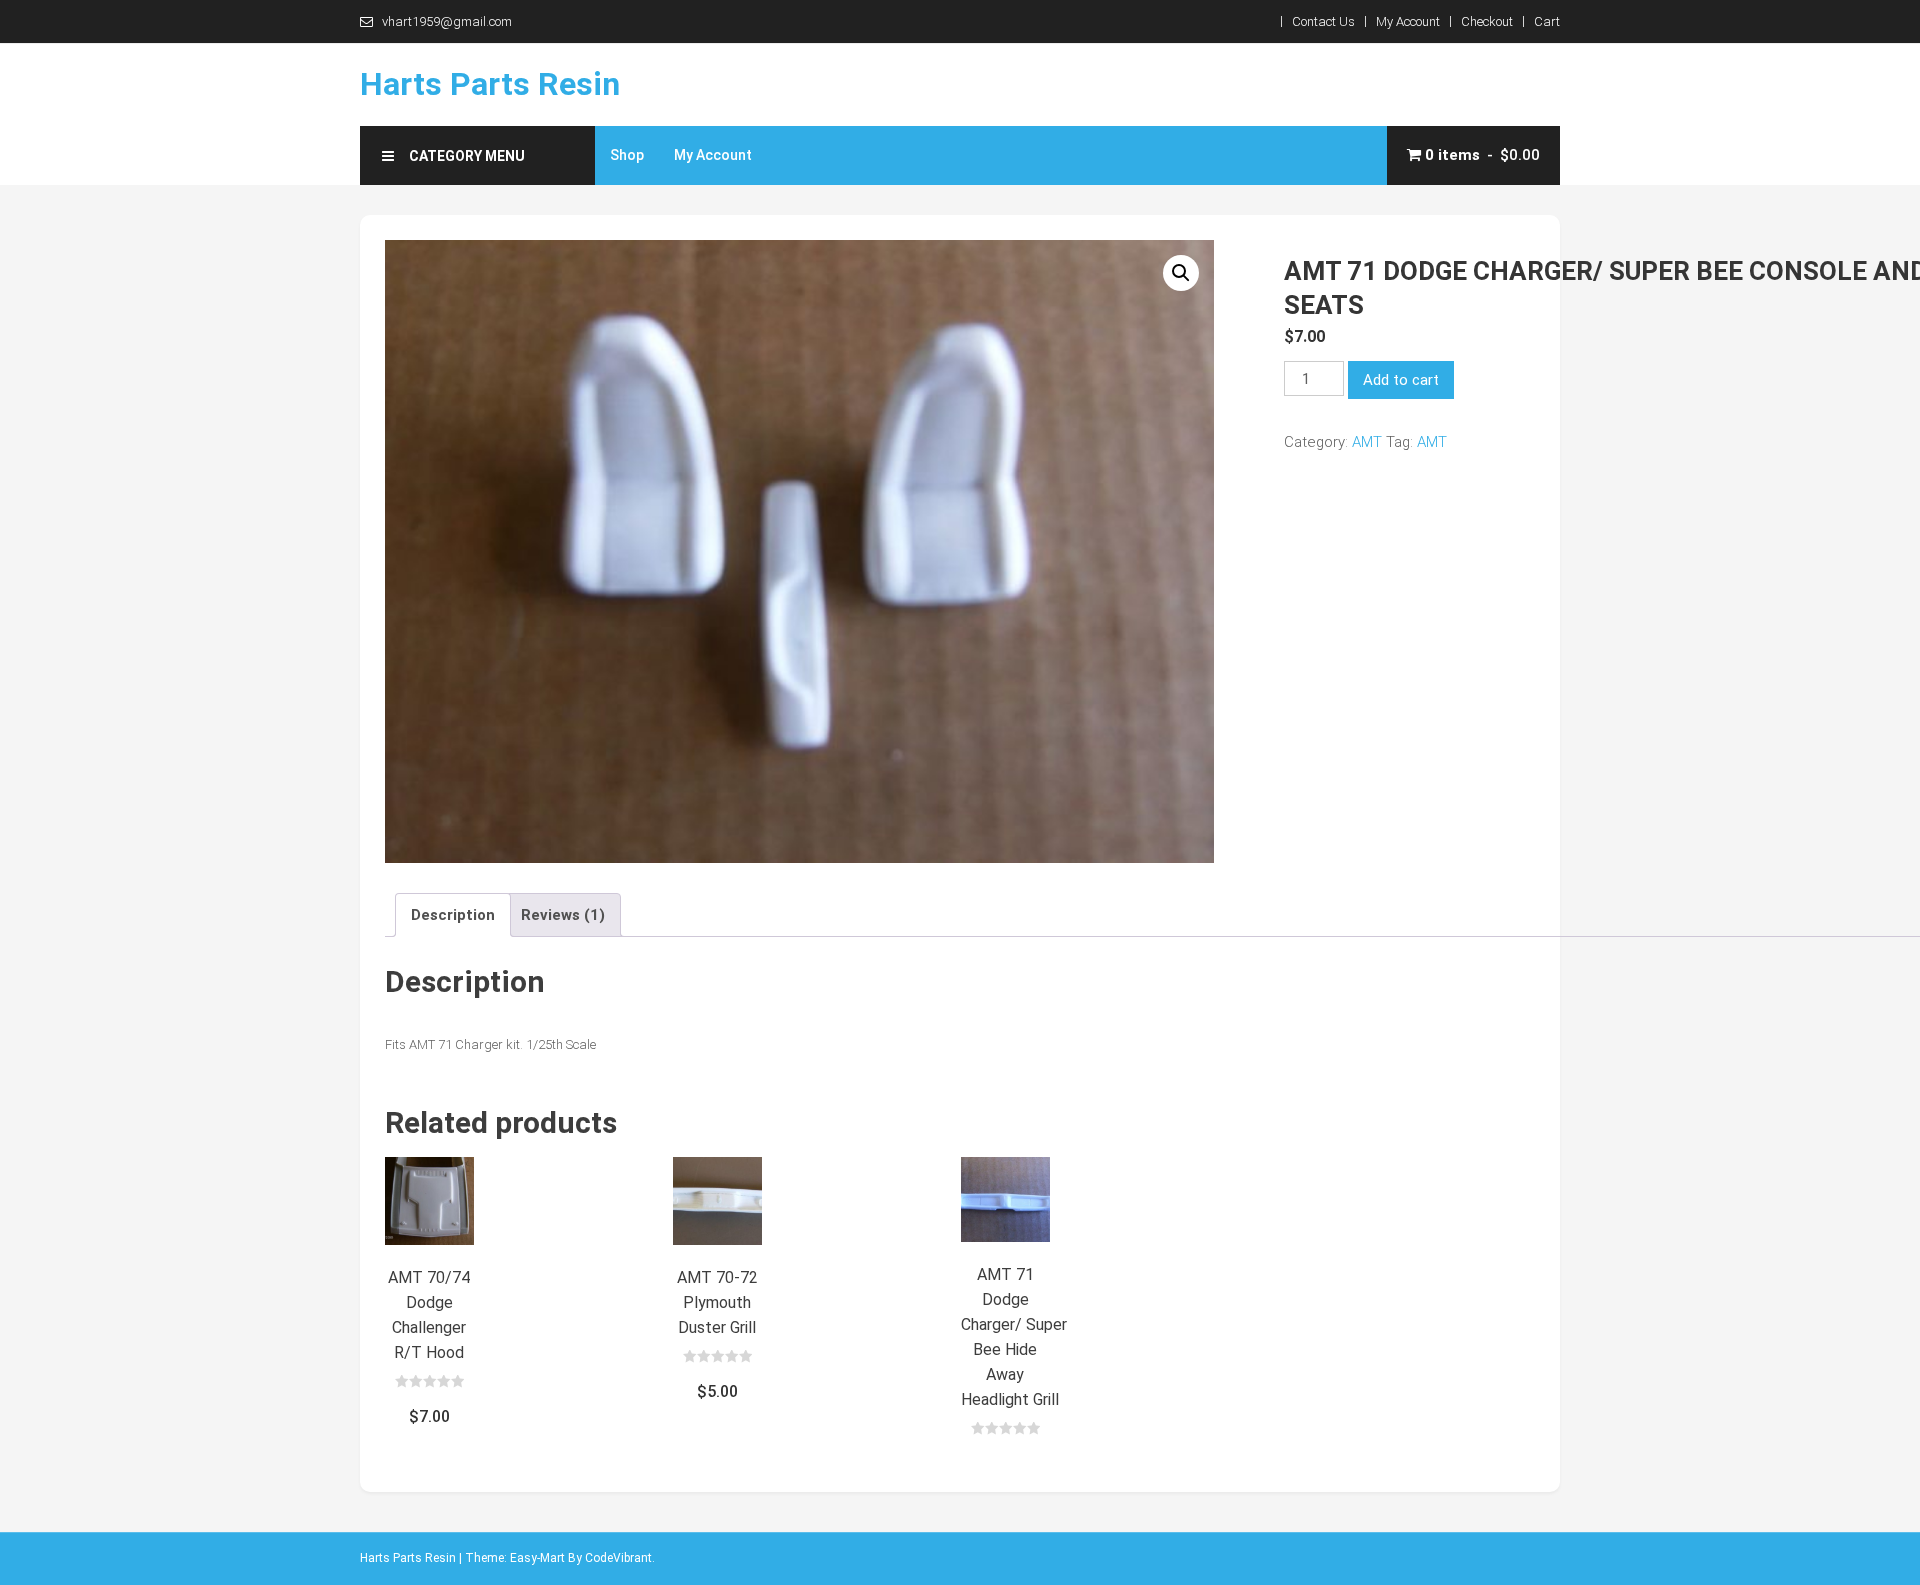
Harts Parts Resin (490, 84)
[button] (1181, 273)
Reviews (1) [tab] (563, 915)
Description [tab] (453, 915)
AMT (1367, 442)
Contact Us (1323, 21)
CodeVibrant (618, 1558)
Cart (1547, 21)
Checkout (1487, 21)
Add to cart (1401, 380)
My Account (1408, 21)
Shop (627, 155)
